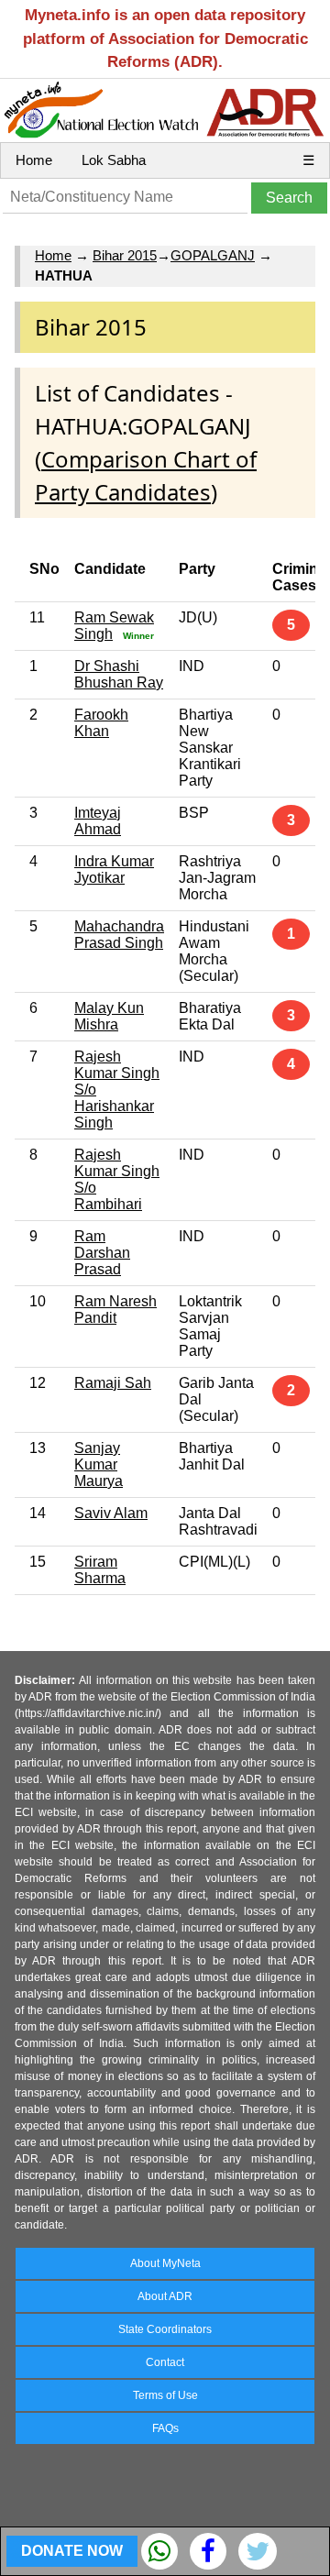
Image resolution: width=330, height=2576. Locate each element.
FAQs (165, 2428)
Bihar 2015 (125, 255)
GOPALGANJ (213, 255)
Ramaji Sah (113, 1383)
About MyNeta (165, 2263)
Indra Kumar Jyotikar (114, 870)
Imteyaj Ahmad (98, 821)
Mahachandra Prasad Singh (119, 935)
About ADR (165, 2296)
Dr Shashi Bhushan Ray (119, 674)
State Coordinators (165, 2329)
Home (34, 160)
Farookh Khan (101, 723)
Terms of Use (165, 2395)
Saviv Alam (111, 1513)
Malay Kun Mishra (109, 1016)
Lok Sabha (114, 160)
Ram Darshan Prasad (102, 1253)
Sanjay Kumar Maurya (99, 1464)
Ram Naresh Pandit (115, 1310)
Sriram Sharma (100, 1570)
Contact (165, 2362)
